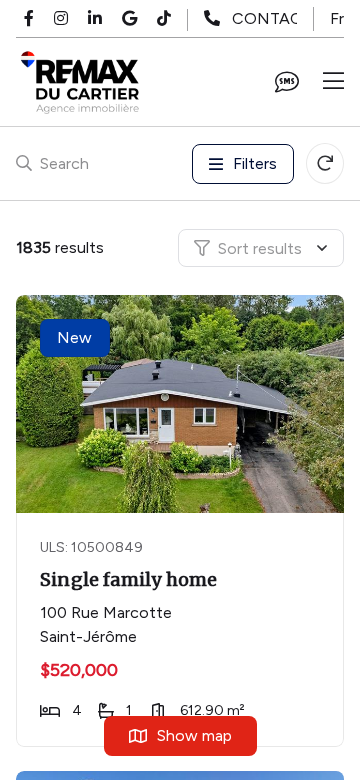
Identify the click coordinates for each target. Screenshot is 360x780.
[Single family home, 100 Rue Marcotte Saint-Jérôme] (181, 404)
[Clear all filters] (325, 163)
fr (337, 18)
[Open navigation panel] (333, 82)
